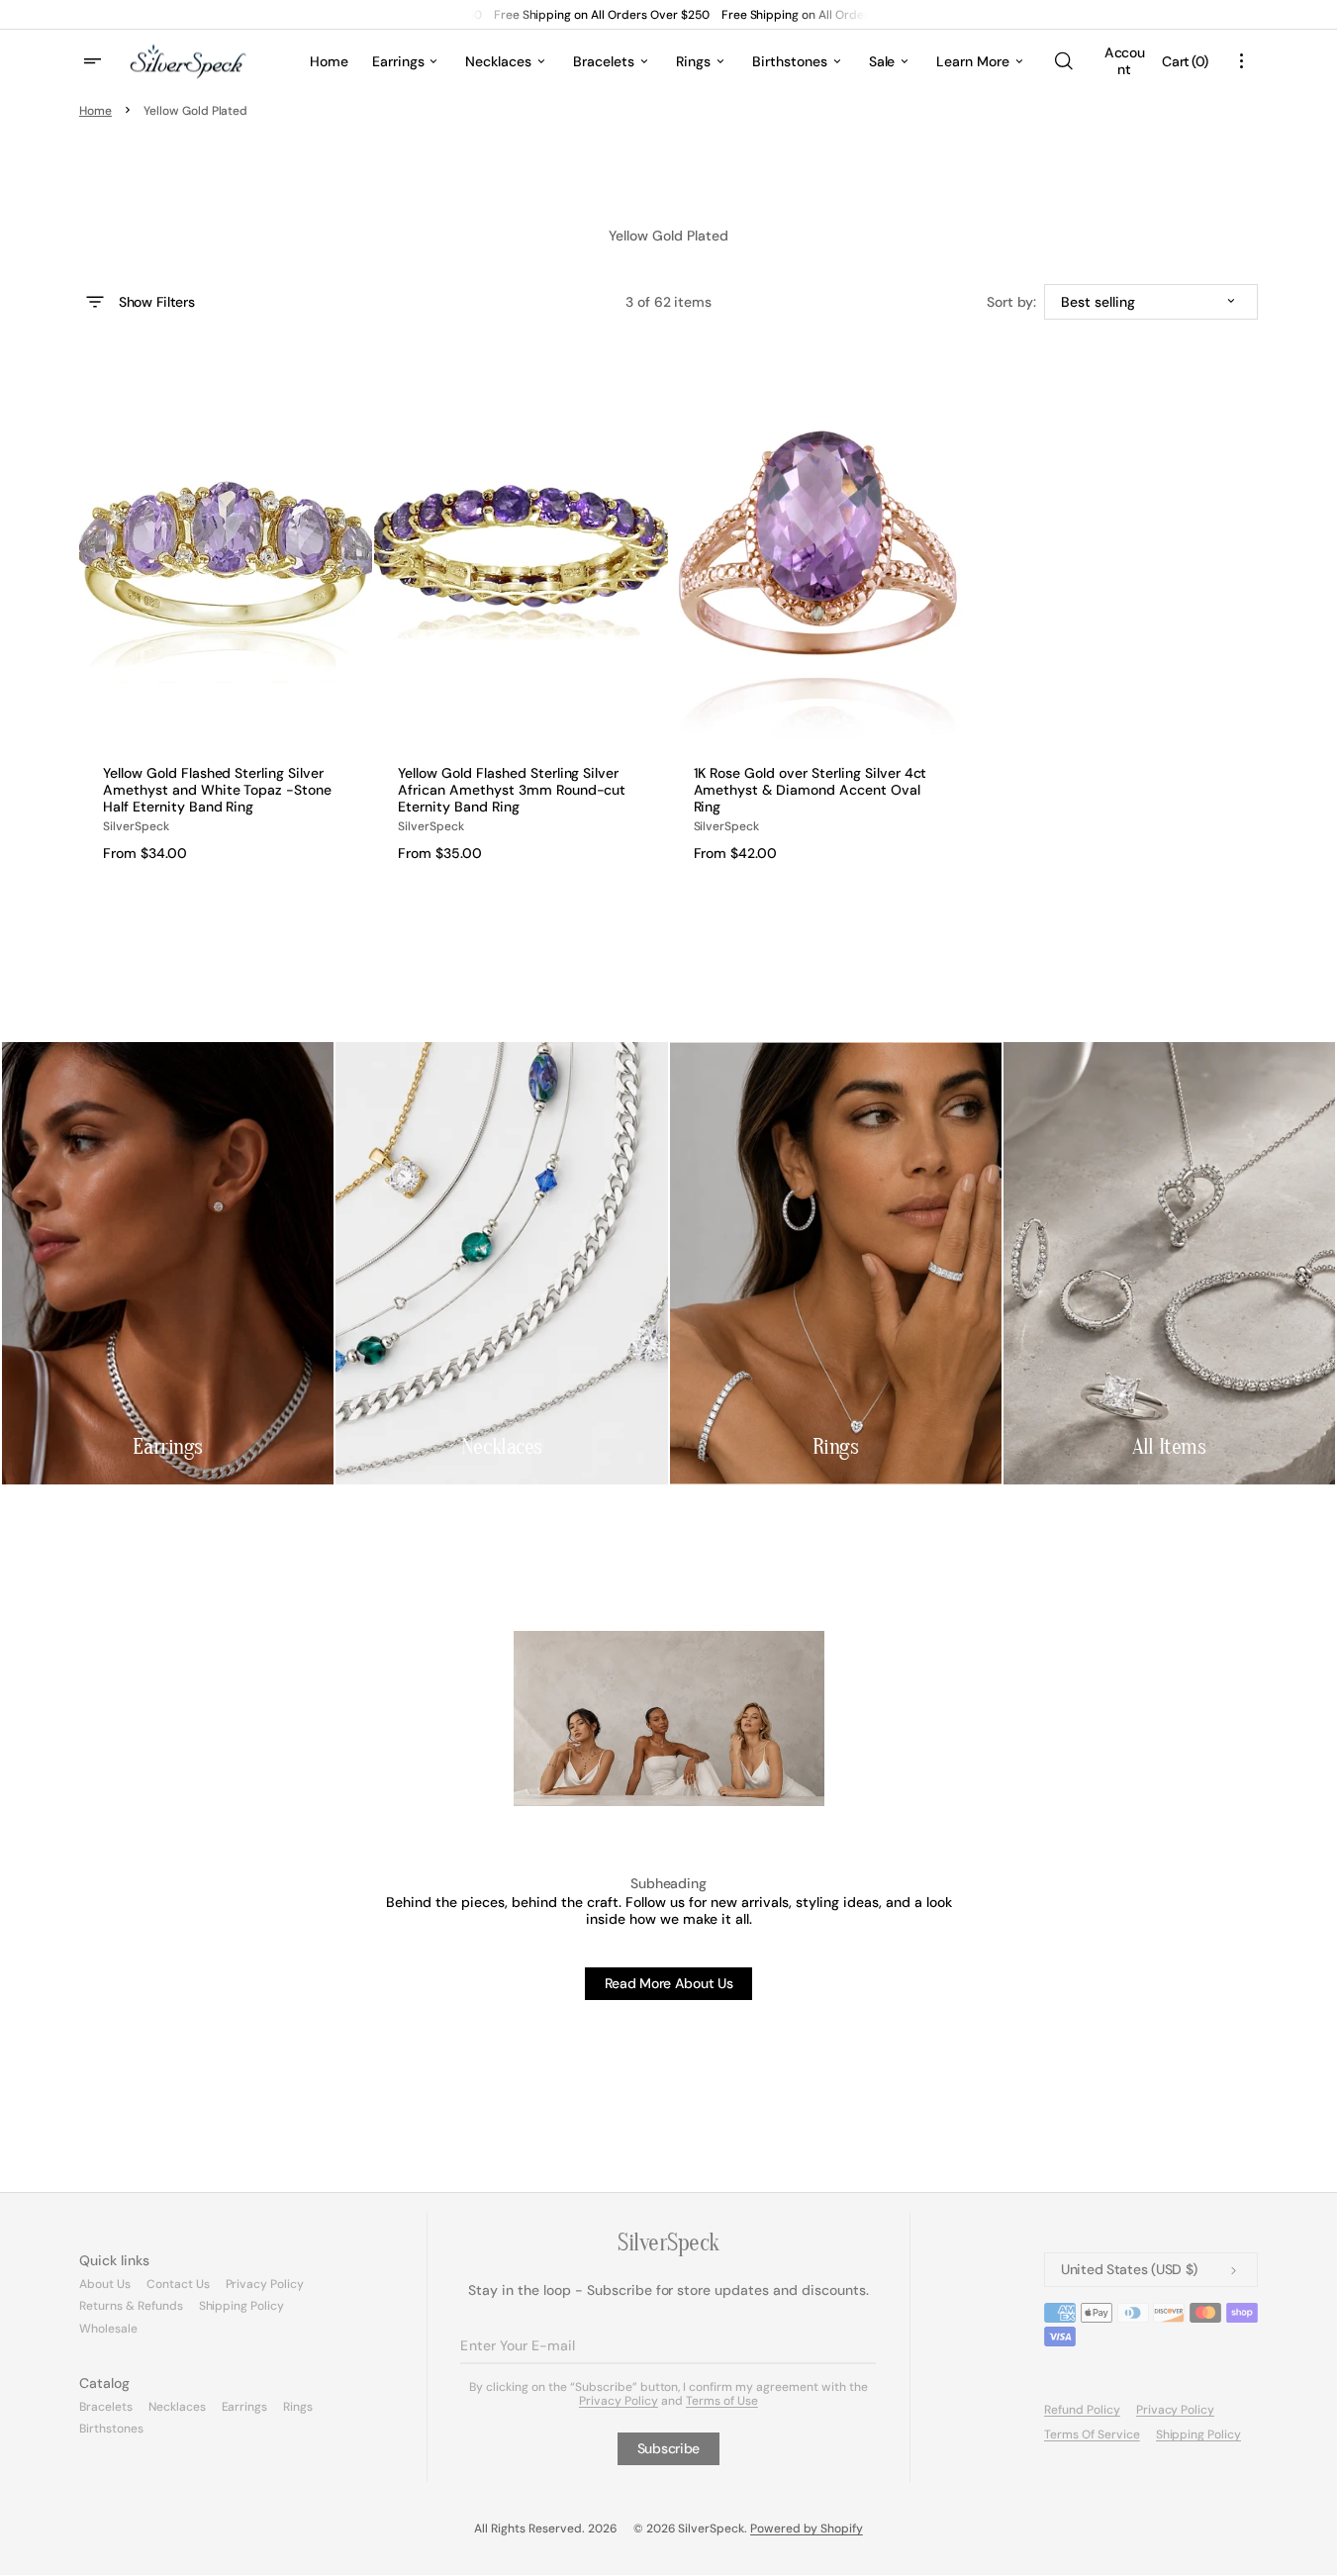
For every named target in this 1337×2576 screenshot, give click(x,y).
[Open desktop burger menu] (95, 61)
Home (95, 111)
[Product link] (226, 611)
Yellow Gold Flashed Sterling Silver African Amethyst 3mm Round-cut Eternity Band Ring (512, 790)
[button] (1063, 61)
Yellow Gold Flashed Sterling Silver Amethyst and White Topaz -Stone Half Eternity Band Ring (217, 790)
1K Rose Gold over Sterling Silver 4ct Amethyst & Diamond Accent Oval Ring (811, 790)
